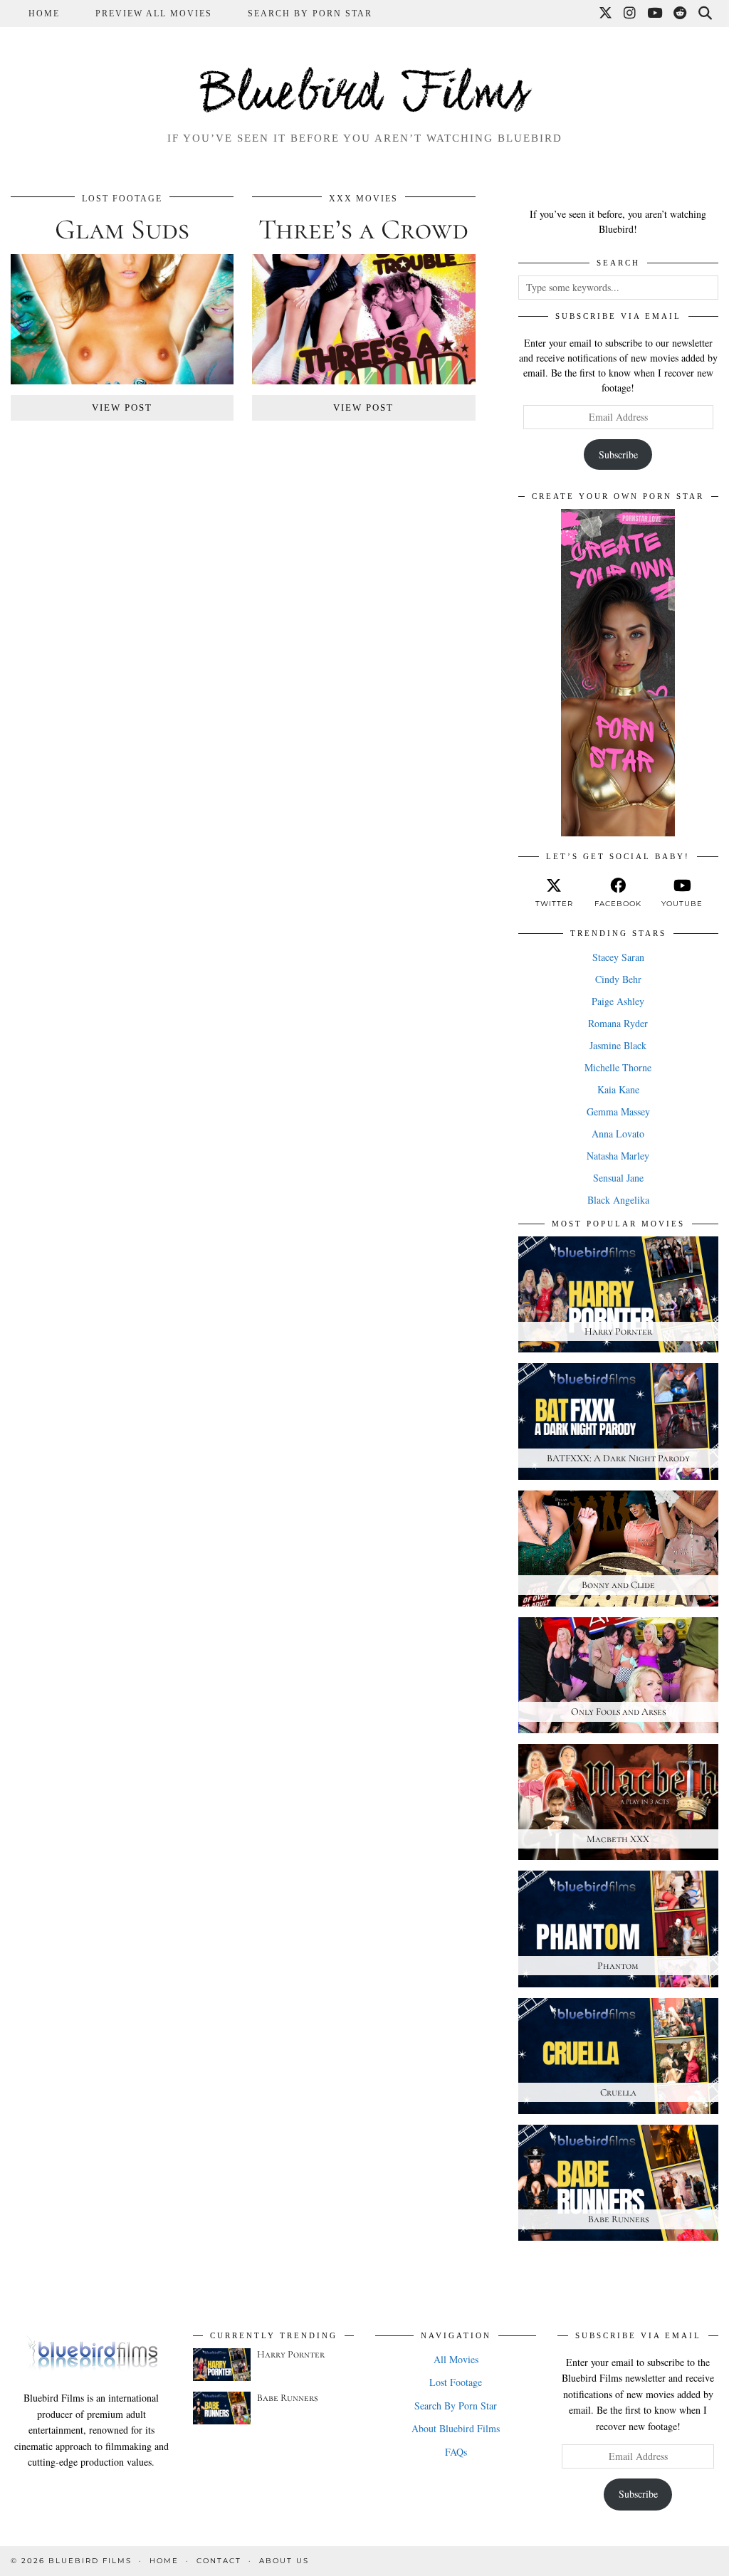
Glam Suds (122, 229)
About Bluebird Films (456, 2428)
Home (44, 14)
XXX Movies (363, 199)
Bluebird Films (364, 95)
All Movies (456, 2359)
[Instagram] (630, 14)
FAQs (456, 2452)
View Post (122, 408)
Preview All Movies (154, 14)
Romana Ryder (618, 1023)
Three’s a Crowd (363, 229)
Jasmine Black (618, 1045)
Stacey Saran (618, 957)
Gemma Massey (618, 1111)
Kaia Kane (618, 1089)
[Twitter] (606, 14)
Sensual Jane (618, 1178)
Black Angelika (618, 1200)
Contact (219, 2561)
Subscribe (618, 454)
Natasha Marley (618, 1156)
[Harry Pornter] (222, 2365)
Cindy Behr (618, 979)
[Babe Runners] (222, 2408)
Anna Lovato (618, 1134)
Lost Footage (122, 199)
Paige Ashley (618, 1001)
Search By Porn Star (310, 14)
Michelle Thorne (618, 1067)
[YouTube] (655, 14)
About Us (284, 2561)
